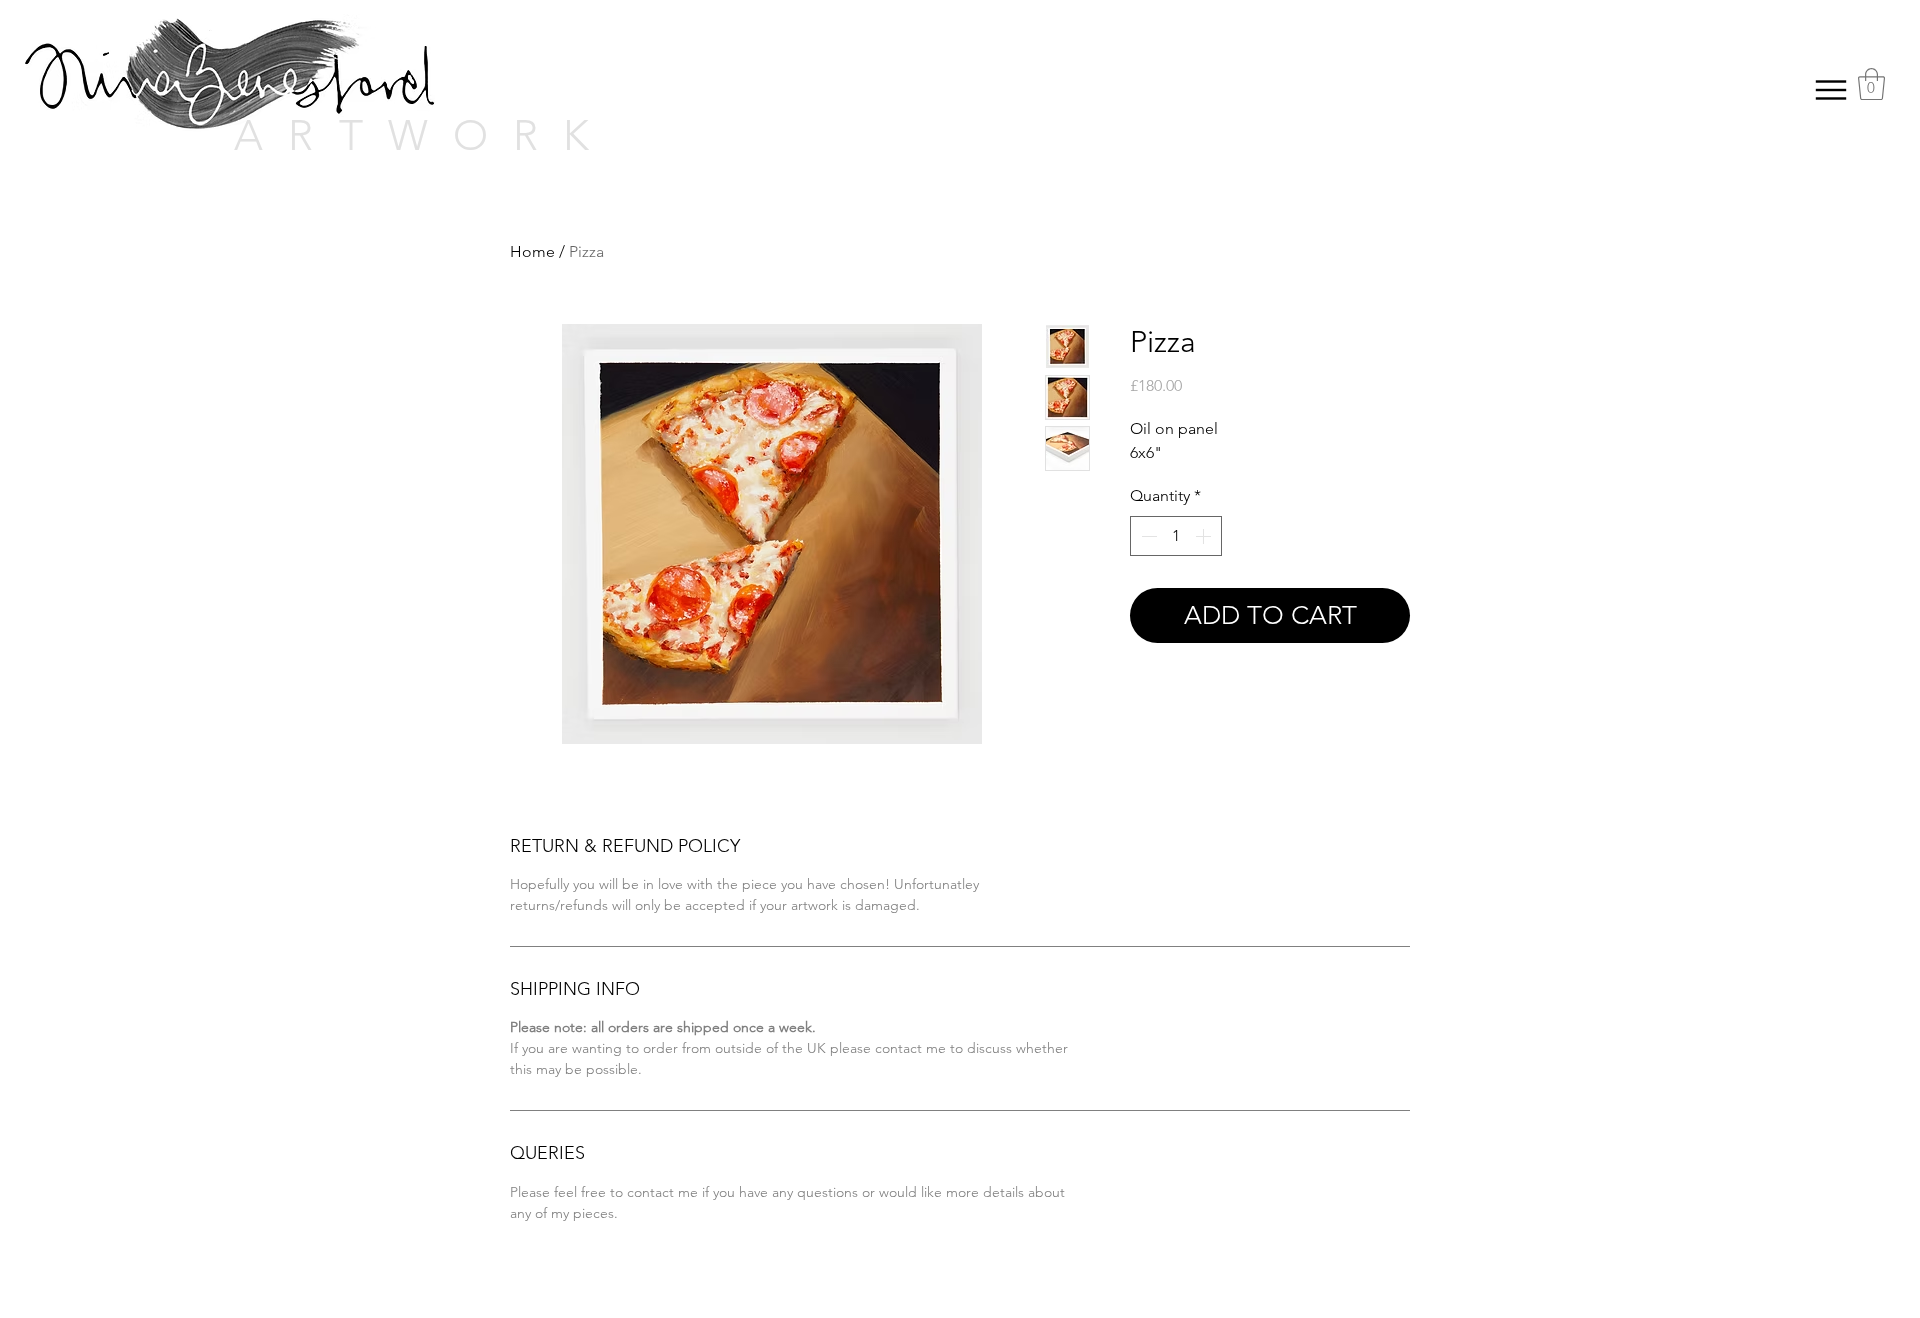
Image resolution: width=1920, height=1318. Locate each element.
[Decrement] (1147, 536)
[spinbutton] (1176, 536)
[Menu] (1830, 89)
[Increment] (1205, 536)
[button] (1871, 84)
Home (532, 251)
